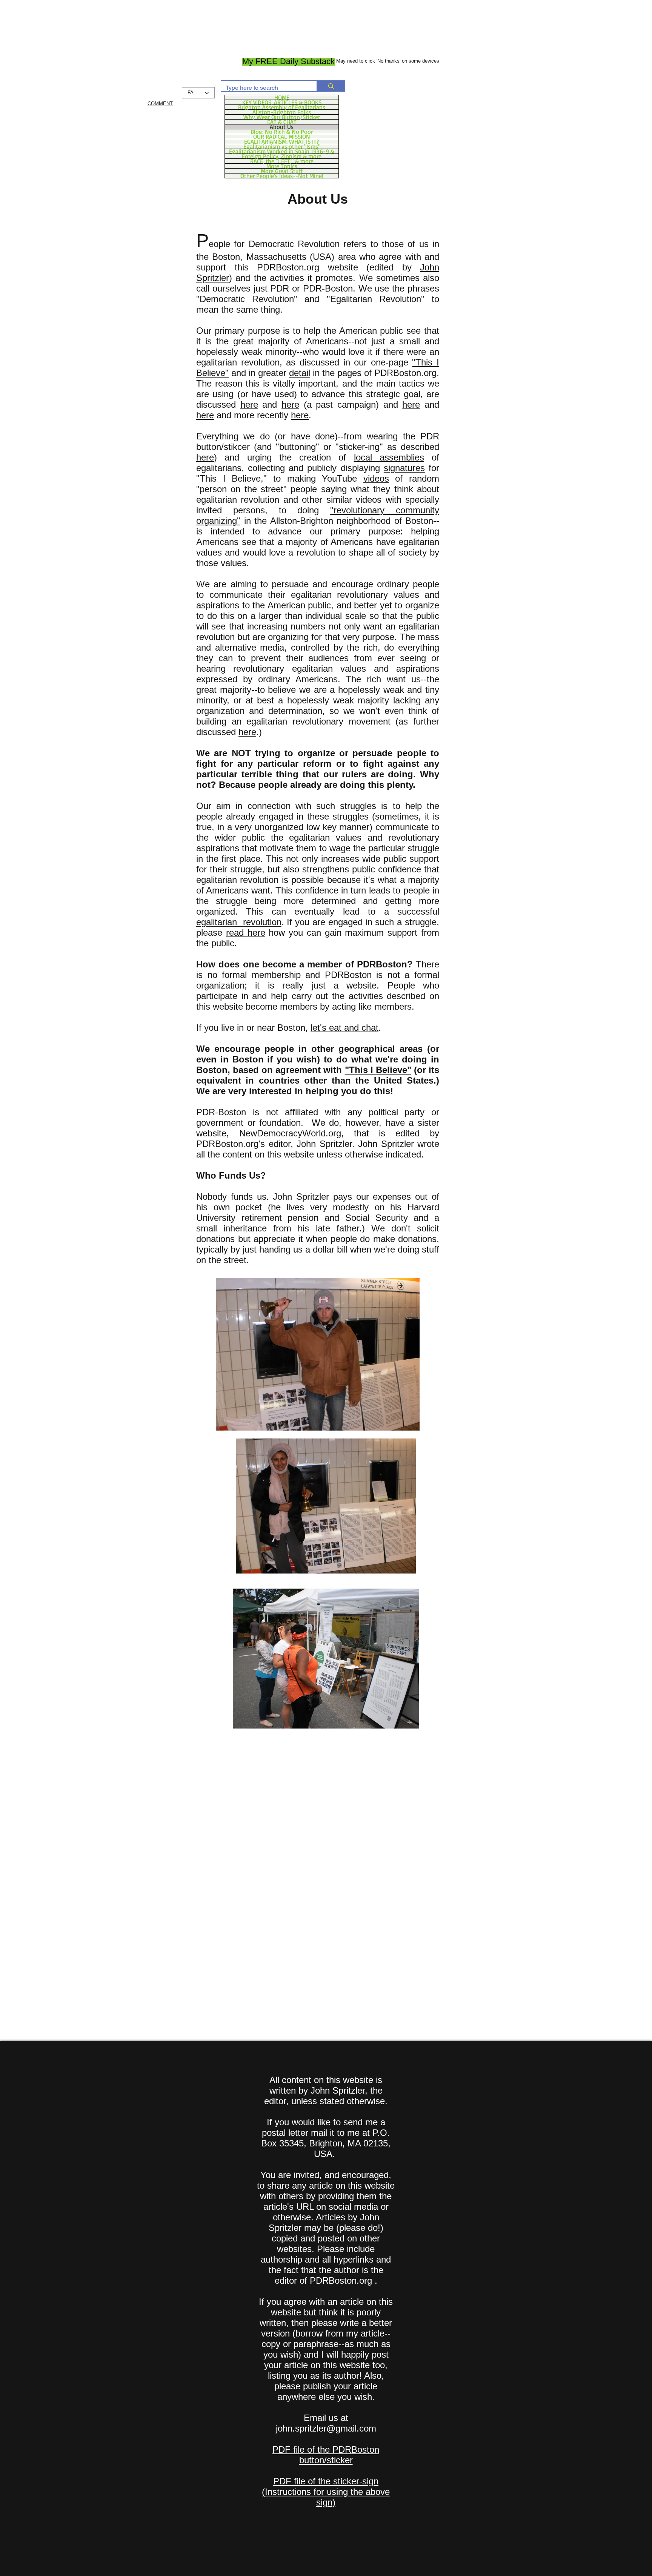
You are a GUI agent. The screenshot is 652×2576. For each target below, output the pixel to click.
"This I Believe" (378, 1070)
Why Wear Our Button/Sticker (282, 117)
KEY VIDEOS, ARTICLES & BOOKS (282, 102)
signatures (404, 468)
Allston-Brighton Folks (282, 112)
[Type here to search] (331, 86)
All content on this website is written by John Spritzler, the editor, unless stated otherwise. (326, 2090)
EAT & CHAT (282, 122)
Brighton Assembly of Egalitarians (282, 107)
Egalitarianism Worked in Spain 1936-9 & (282, 151)
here (249, 405)
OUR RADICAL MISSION (282, 137)
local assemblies (389, 457)
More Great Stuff (282, 171)
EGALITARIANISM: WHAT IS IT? (282, 141)
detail (300, 373)
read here (246, 933)
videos (376, 478)
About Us (282, 127)
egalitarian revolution (239, 922)
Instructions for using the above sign (327, 2497)
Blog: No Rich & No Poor (282, 132)
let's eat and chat (344, 1028)
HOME (282, 97)
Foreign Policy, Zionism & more (282, 156)
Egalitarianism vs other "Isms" (282, 146)
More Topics (282, 166)
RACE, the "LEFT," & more (282, 161)
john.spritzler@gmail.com (326, 2428)
